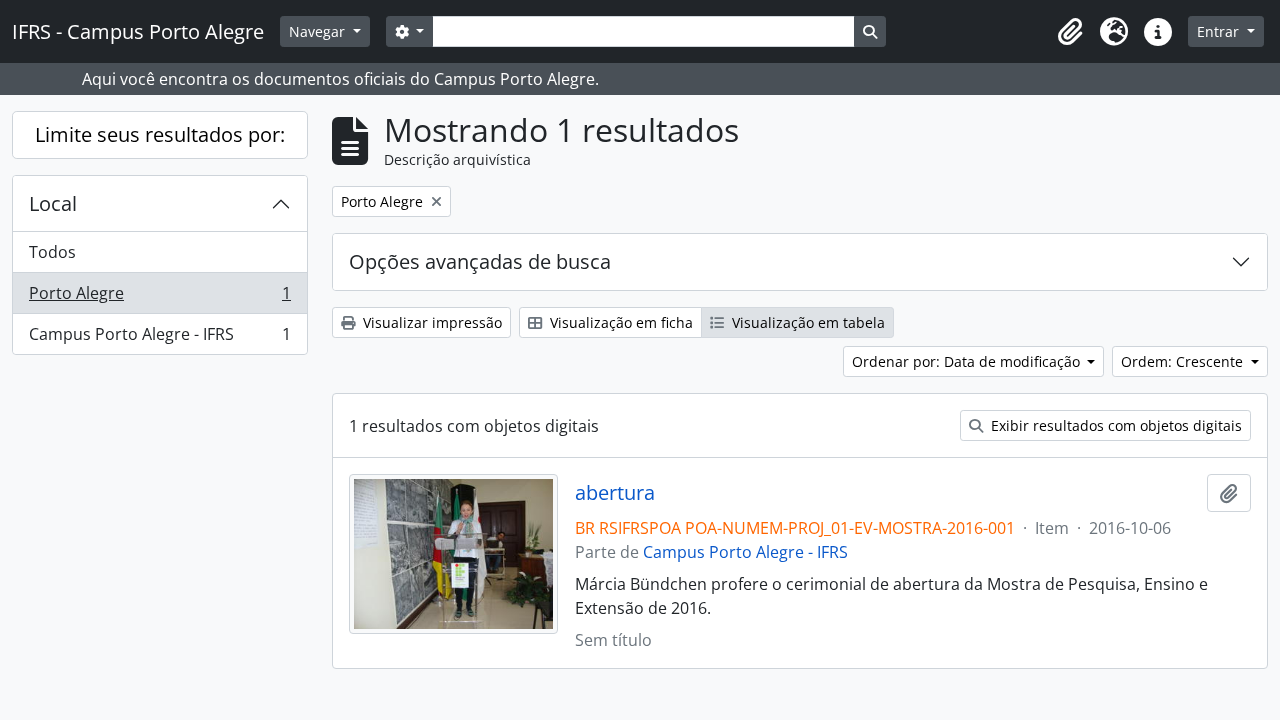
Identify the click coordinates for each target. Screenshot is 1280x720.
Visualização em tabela (806, 322)
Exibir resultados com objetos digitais (1114, 425)
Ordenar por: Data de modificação (968, 361)
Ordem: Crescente (1184, 361)
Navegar (319, 31)
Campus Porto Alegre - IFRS (159, 338)
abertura (615, 493)
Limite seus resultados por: (160, 134)
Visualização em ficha (619, 322)
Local (53, 203)
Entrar (1220, 31)
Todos (52, 252)
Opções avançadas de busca (480, 261)
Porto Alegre (159, 298)
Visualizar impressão (430, 322)
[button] (1070, 32)
